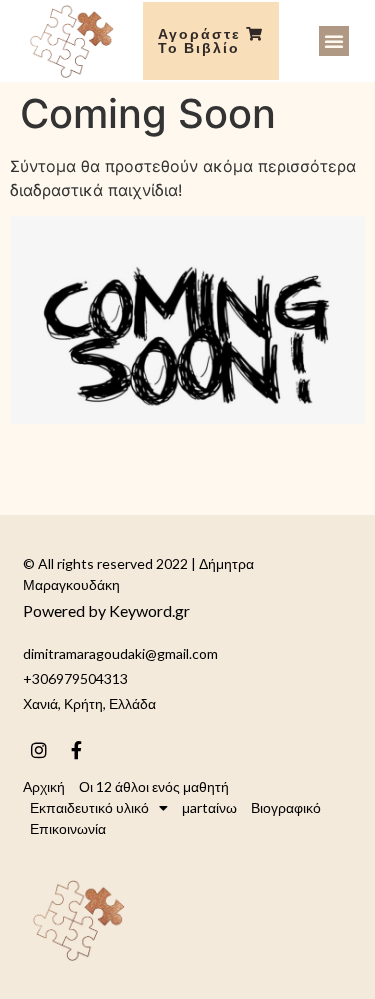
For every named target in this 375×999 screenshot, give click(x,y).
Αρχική (44, 786)
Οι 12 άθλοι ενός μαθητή (154, 786)
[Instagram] (39, 750)
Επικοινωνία (68, 828)
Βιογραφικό (286, 807)
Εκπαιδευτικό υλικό (89, 807)
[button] (334, 41)
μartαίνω (209, 807)
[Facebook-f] (76, 750)
